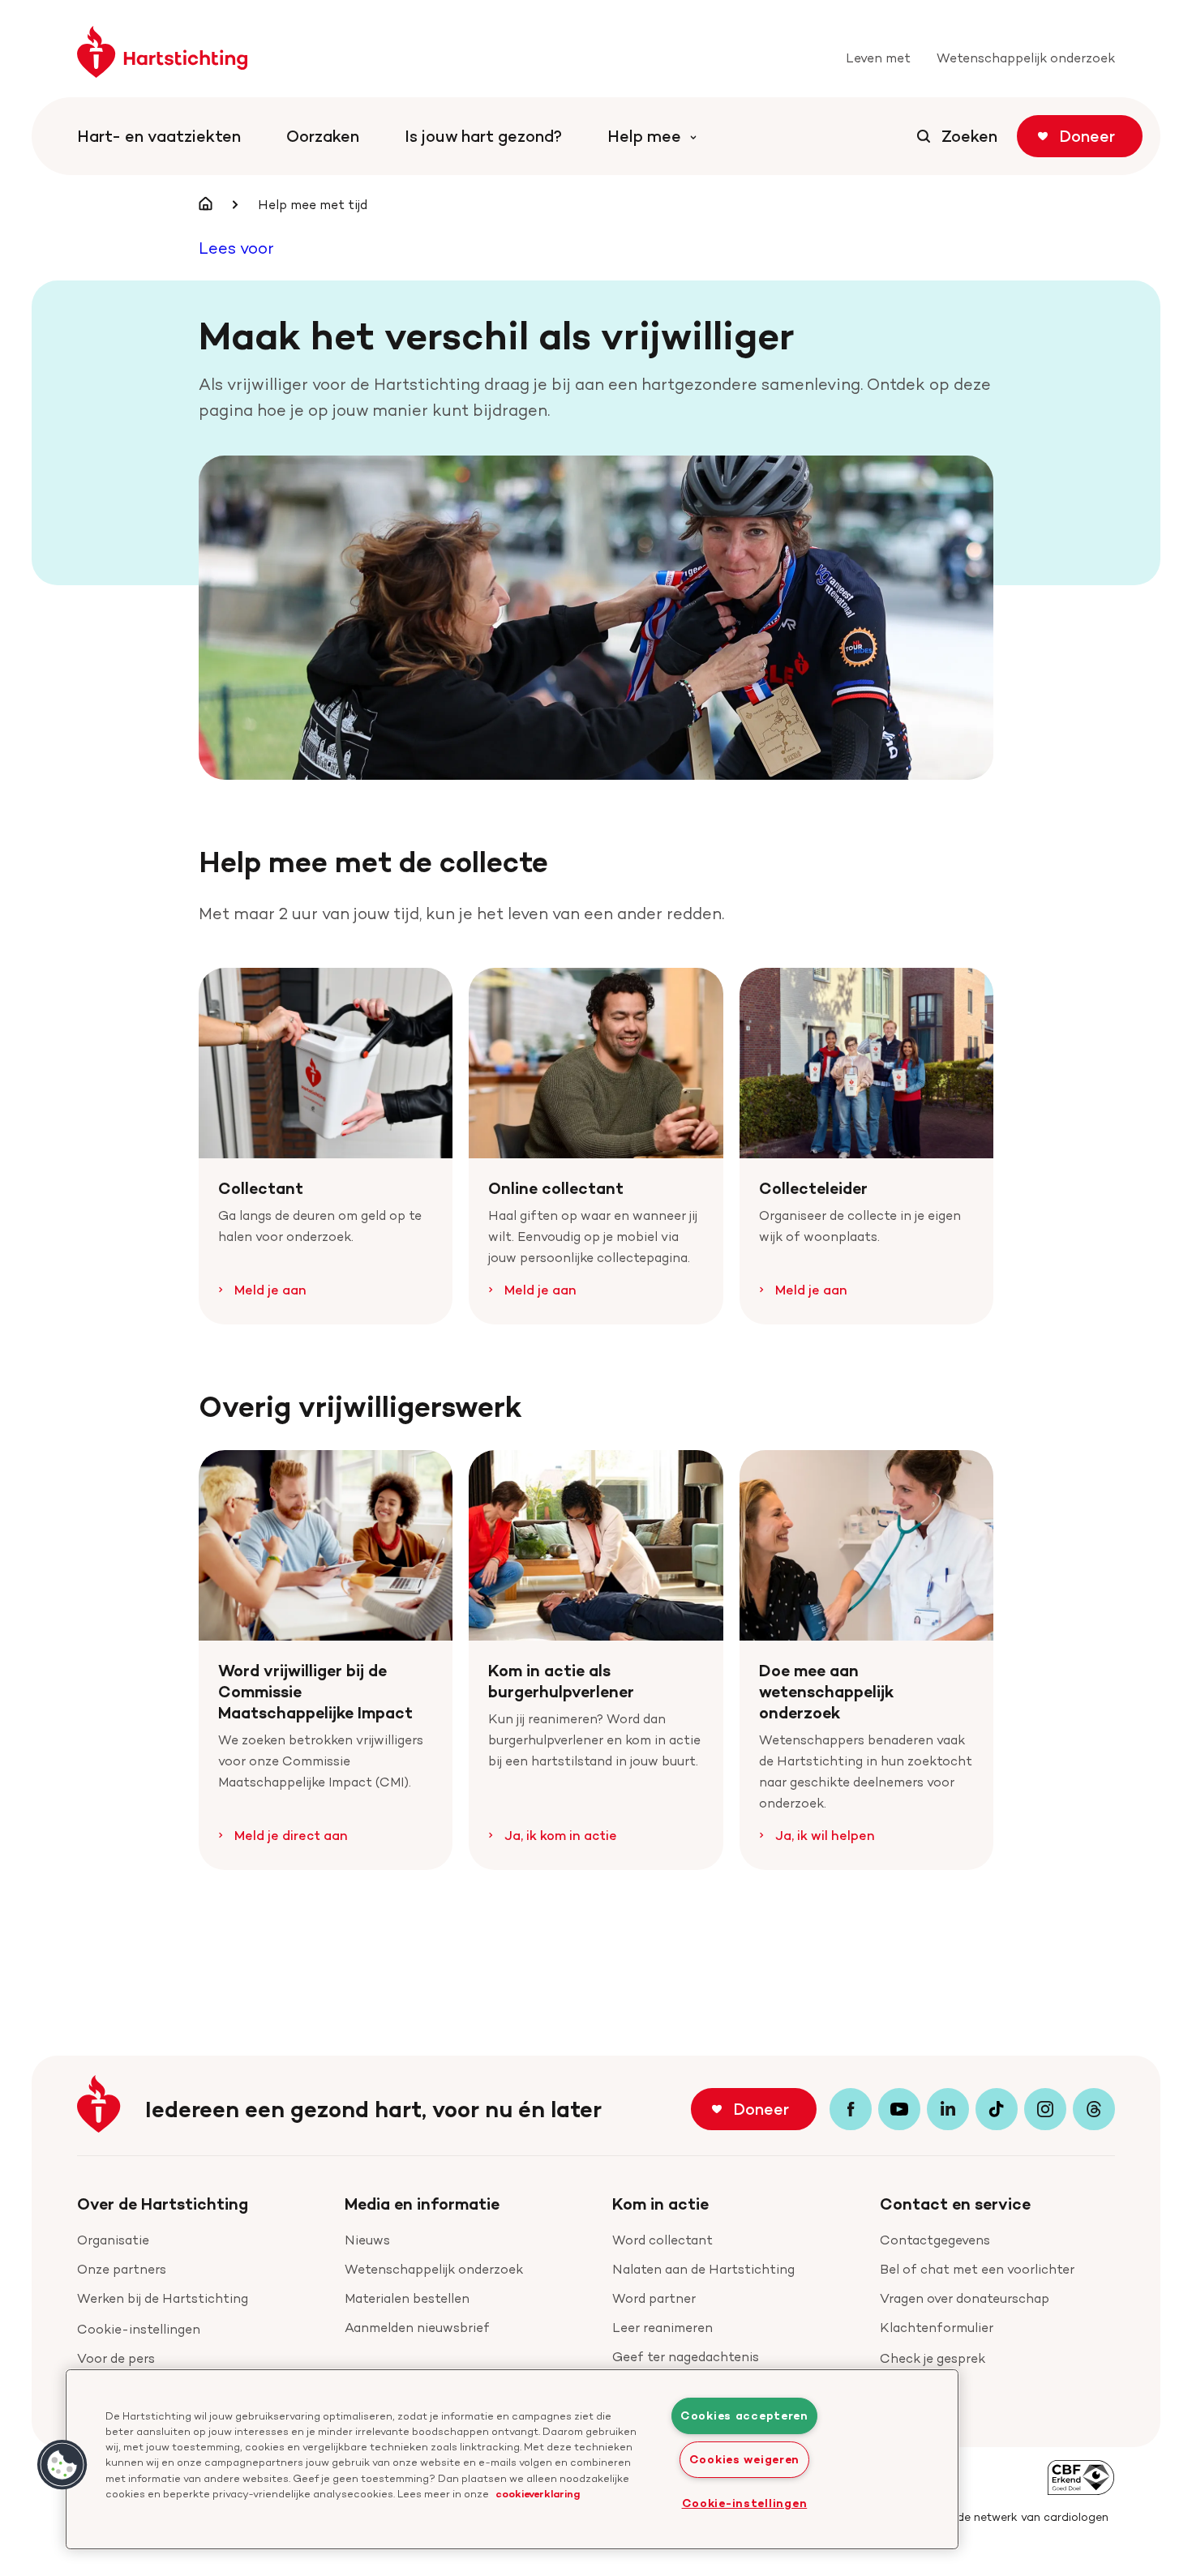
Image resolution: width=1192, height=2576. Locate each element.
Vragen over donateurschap (965, 2298)
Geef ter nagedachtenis (686, 2357)
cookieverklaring (538, 2493)
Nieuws (367, 2240)
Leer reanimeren (662, 2328)
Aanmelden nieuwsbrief (417, 2328)
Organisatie (113, 2240)
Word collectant (662, 2240)
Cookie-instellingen (139, 2329)
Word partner (654, 2298)
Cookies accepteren (744, 2416)
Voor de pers (116, 2358)
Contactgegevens (935, 2240)
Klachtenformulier (937, 2328)
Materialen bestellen (407, 2298)
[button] (62, 2465)
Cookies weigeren (745, 2459)
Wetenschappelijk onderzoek (434, 2269)
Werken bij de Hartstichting (163, 2298)
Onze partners (122, 2269)
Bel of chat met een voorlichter (977, 2269)
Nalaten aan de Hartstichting (703, 2269)
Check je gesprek (933, 2358)
